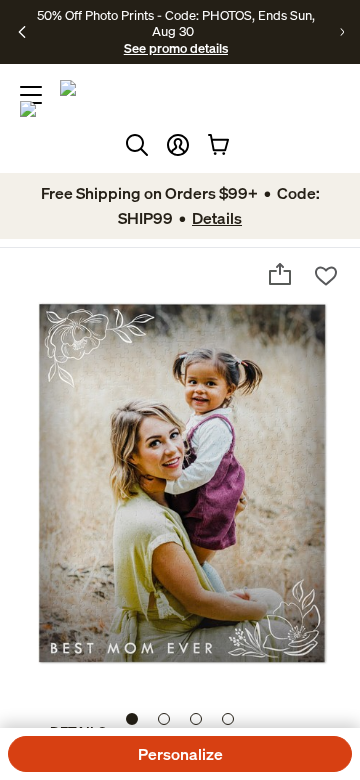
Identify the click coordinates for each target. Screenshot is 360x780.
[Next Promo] (342, 32)
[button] (178, 145)
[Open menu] (31, 95)
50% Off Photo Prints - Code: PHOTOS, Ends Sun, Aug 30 (176, 23)
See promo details (176, 48)
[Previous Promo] (22, 32)
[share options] (280, 274)
